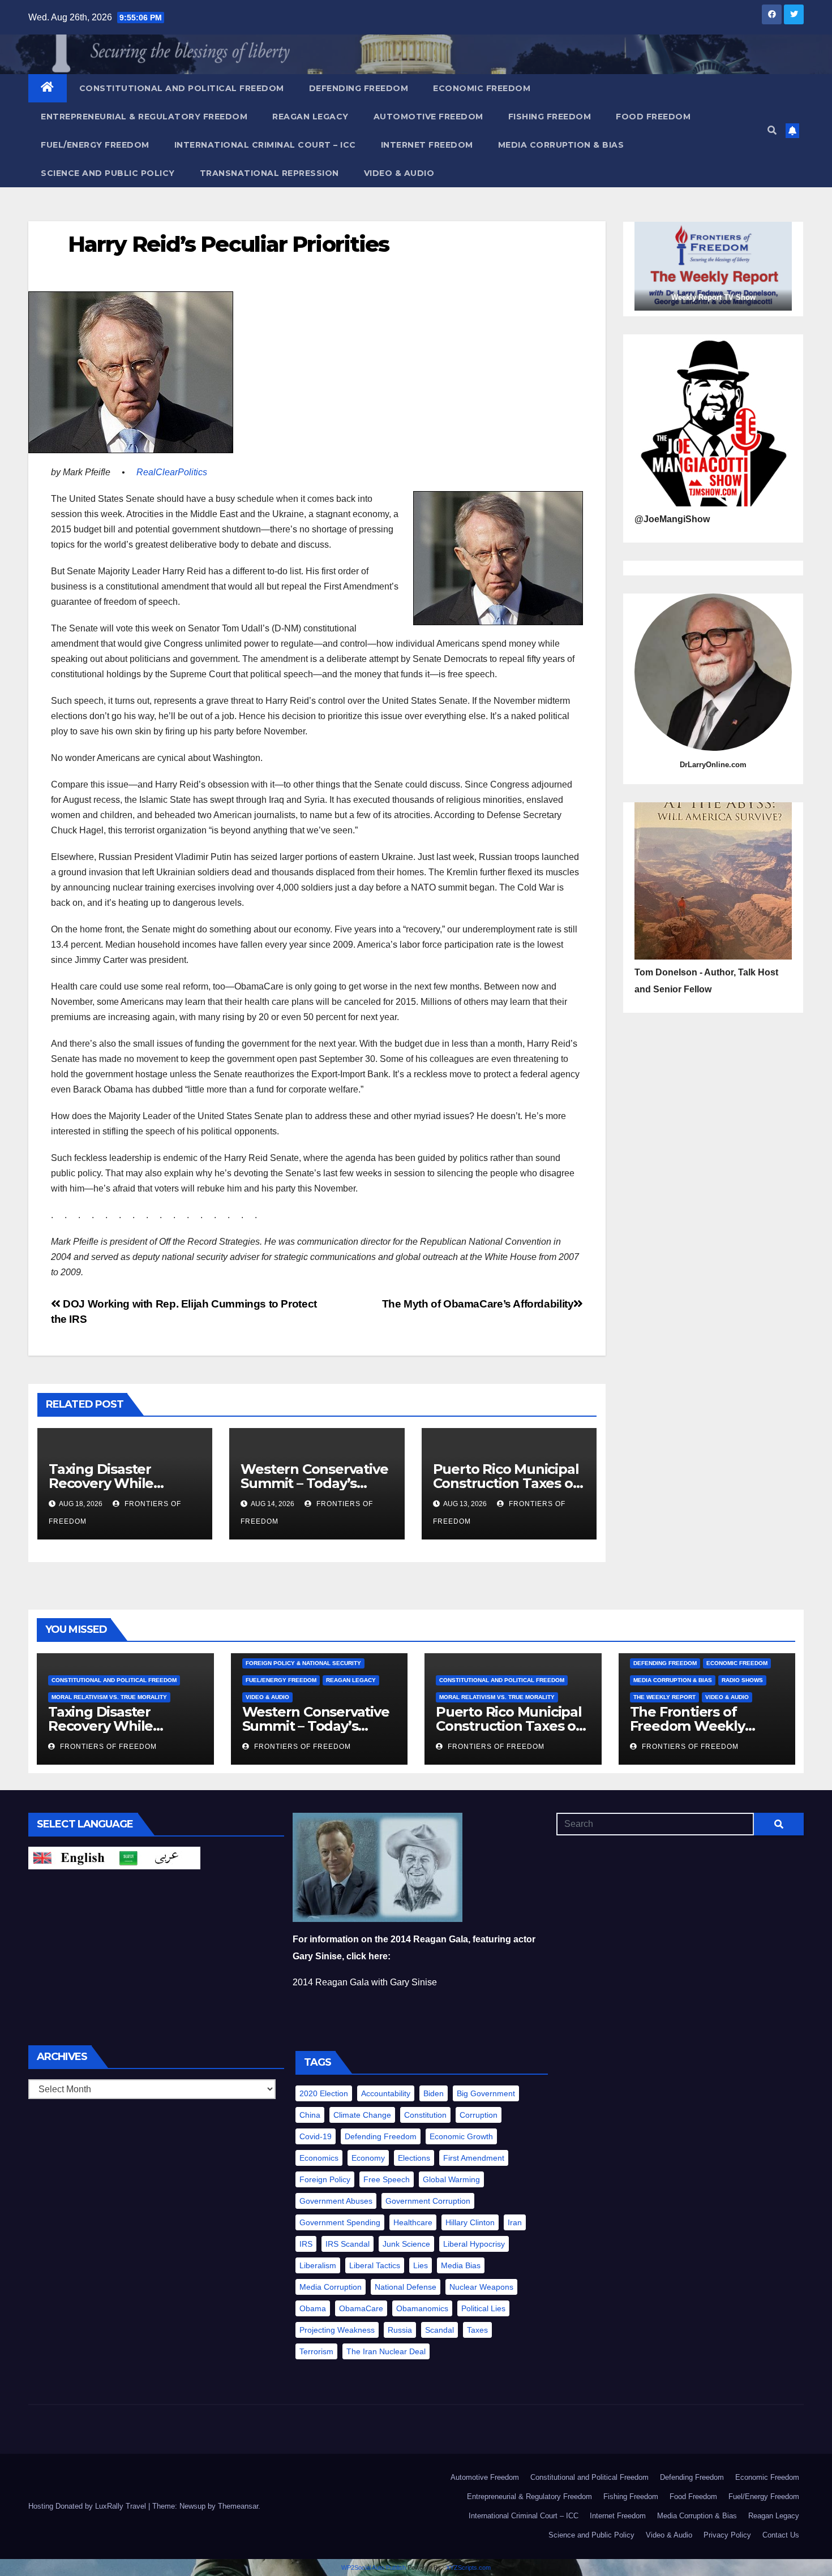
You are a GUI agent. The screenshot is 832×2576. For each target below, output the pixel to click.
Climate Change (362, 2115)
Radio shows (742, 1680)
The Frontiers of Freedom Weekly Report (687, 1726)
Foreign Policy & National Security (303, 1663)
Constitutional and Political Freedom (182, 88)
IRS (306, 2244)
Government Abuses (336, 2201)
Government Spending (340, 2222)
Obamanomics (422, 2308)
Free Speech (387, 2179)
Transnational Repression (269, 173)
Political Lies (483, 2308)
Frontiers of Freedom (107, 1747)
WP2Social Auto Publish (374, 2568)
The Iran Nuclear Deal (386, 2351)
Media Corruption (331, 2287)
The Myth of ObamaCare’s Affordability (478, 1304)
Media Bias (461, 2265)
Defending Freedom (359, 88)
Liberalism (318, 2265)
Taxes (477, 2330)
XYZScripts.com (468, 2568)
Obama (313, 2308)
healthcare (413, 2222)
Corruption (479, 2115)
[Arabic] (157, 1857)
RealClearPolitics (172, 472)
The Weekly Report (664, 1697)
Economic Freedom (482, 88)
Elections (414, 2158)
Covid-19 (316, 2136)
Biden (434, 2093)
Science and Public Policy (108, 173)
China (310, 2115)
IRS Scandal (348, 2244)
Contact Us (781, 2535)
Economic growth (461, 2136)
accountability (386, 2093)
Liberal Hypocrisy (474, 2244)
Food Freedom (653, 117)
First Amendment (474, 2158)
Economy (368, 2158)
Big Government (486, 2093)
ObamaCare (361, 2308)
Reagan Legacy (310, 117)
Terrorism (316, 2351)
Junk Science (406, 2244)
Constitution (425, 2115)
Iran (515, 2222)
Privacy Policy (727, 2535)
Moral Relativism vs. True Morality (109, 1697)
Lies (421, 2265)
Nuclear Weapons (481, 2287)
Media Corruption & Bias (561, 145)
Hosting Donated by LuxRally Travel (88, 2506)
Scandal (439, 2330)
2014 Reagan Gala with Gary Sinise (365, 1982)
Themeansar (238, 2506)
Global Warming (451, 2179)
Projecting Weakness (337, 2330)
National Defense (406, 2287)
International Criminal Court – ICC (265, 145)
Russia (400, 2330)
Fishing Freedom (550, 117)
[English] (71, 1857)
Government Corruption (428, 2201)
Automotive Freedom (428, 117)
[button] (772, 130)
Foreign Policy (325, 2179)
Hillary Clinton (470, 2222)
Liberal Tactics (375, 2265)
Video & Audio (399, 173)
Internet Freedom (427, 145)
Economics (319, 2158)
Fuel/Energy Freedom (95, 145)
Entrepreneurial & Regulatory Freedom (144, 117)
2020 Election (324, 2093)
